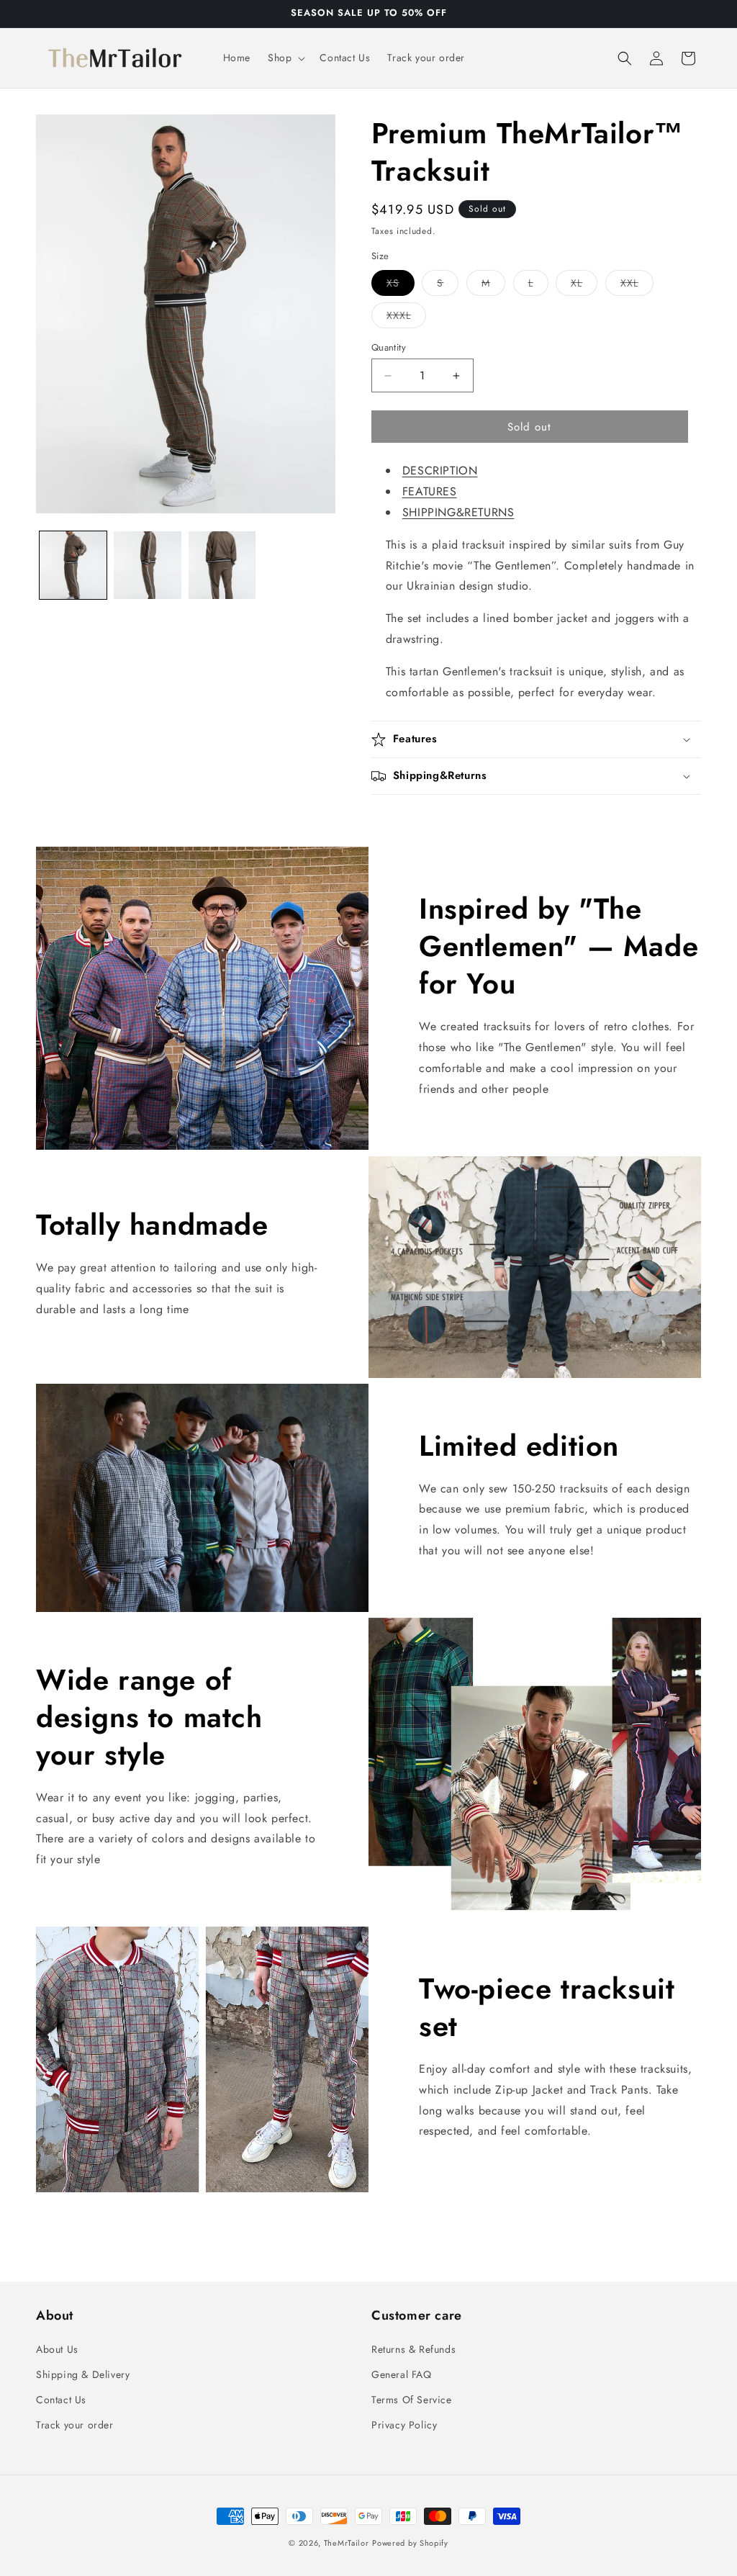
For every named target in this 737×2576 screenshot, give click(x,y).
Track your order (75, 2425)
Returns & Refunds (413, 2349)
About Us (57, 2349)
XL (584, 285)
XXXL (406, 318)
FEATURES (430, 491)
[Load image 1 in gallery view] (73, 565)
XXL (637, 285)
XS (401, 285)
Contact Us (61, 2400)
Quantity (389, 347)
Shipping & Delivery (83, 2374)
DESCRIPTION (440, 470)
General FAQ (402, 2374)
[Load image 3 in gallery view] (222, 565)
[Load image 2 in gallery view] (147, 565)
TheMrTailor (347, 2543)
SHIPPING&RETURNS (458, 512)
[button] (285, 58)
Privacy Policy (404, 2425)
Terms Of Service (412, 2400)
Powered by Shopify (410, 2543)
